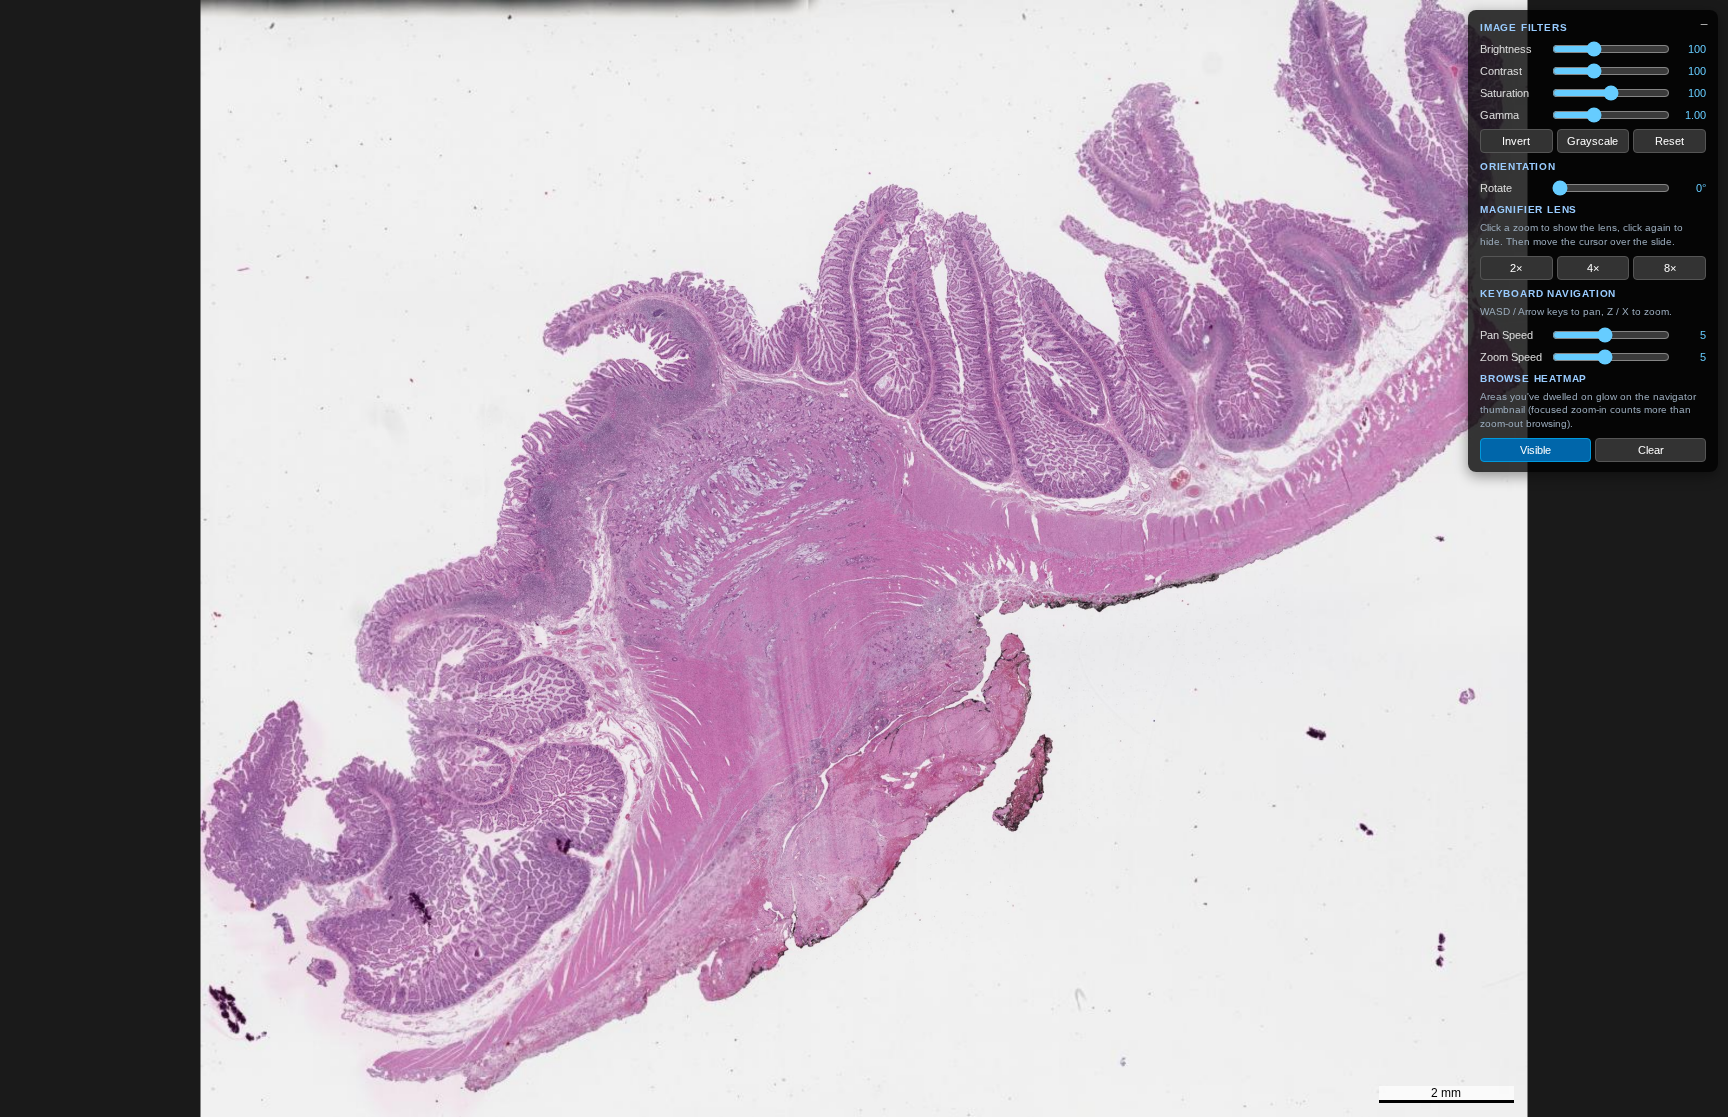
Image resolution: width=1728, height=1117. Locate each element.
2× (1516, 268)
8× (1670, 268)
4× (1593, 268)
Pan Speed (1506, 335)
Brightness (1506, 49)
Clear (1651, 450)
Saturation (1504, 93)
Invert (1516, 141)
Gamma (1499, 115)
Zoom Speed (1511, 357)
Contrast (1501, 71)
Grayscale (1592, 141)
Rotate (1496, 188)
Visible (1535, 450)
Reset (1669, 141)
